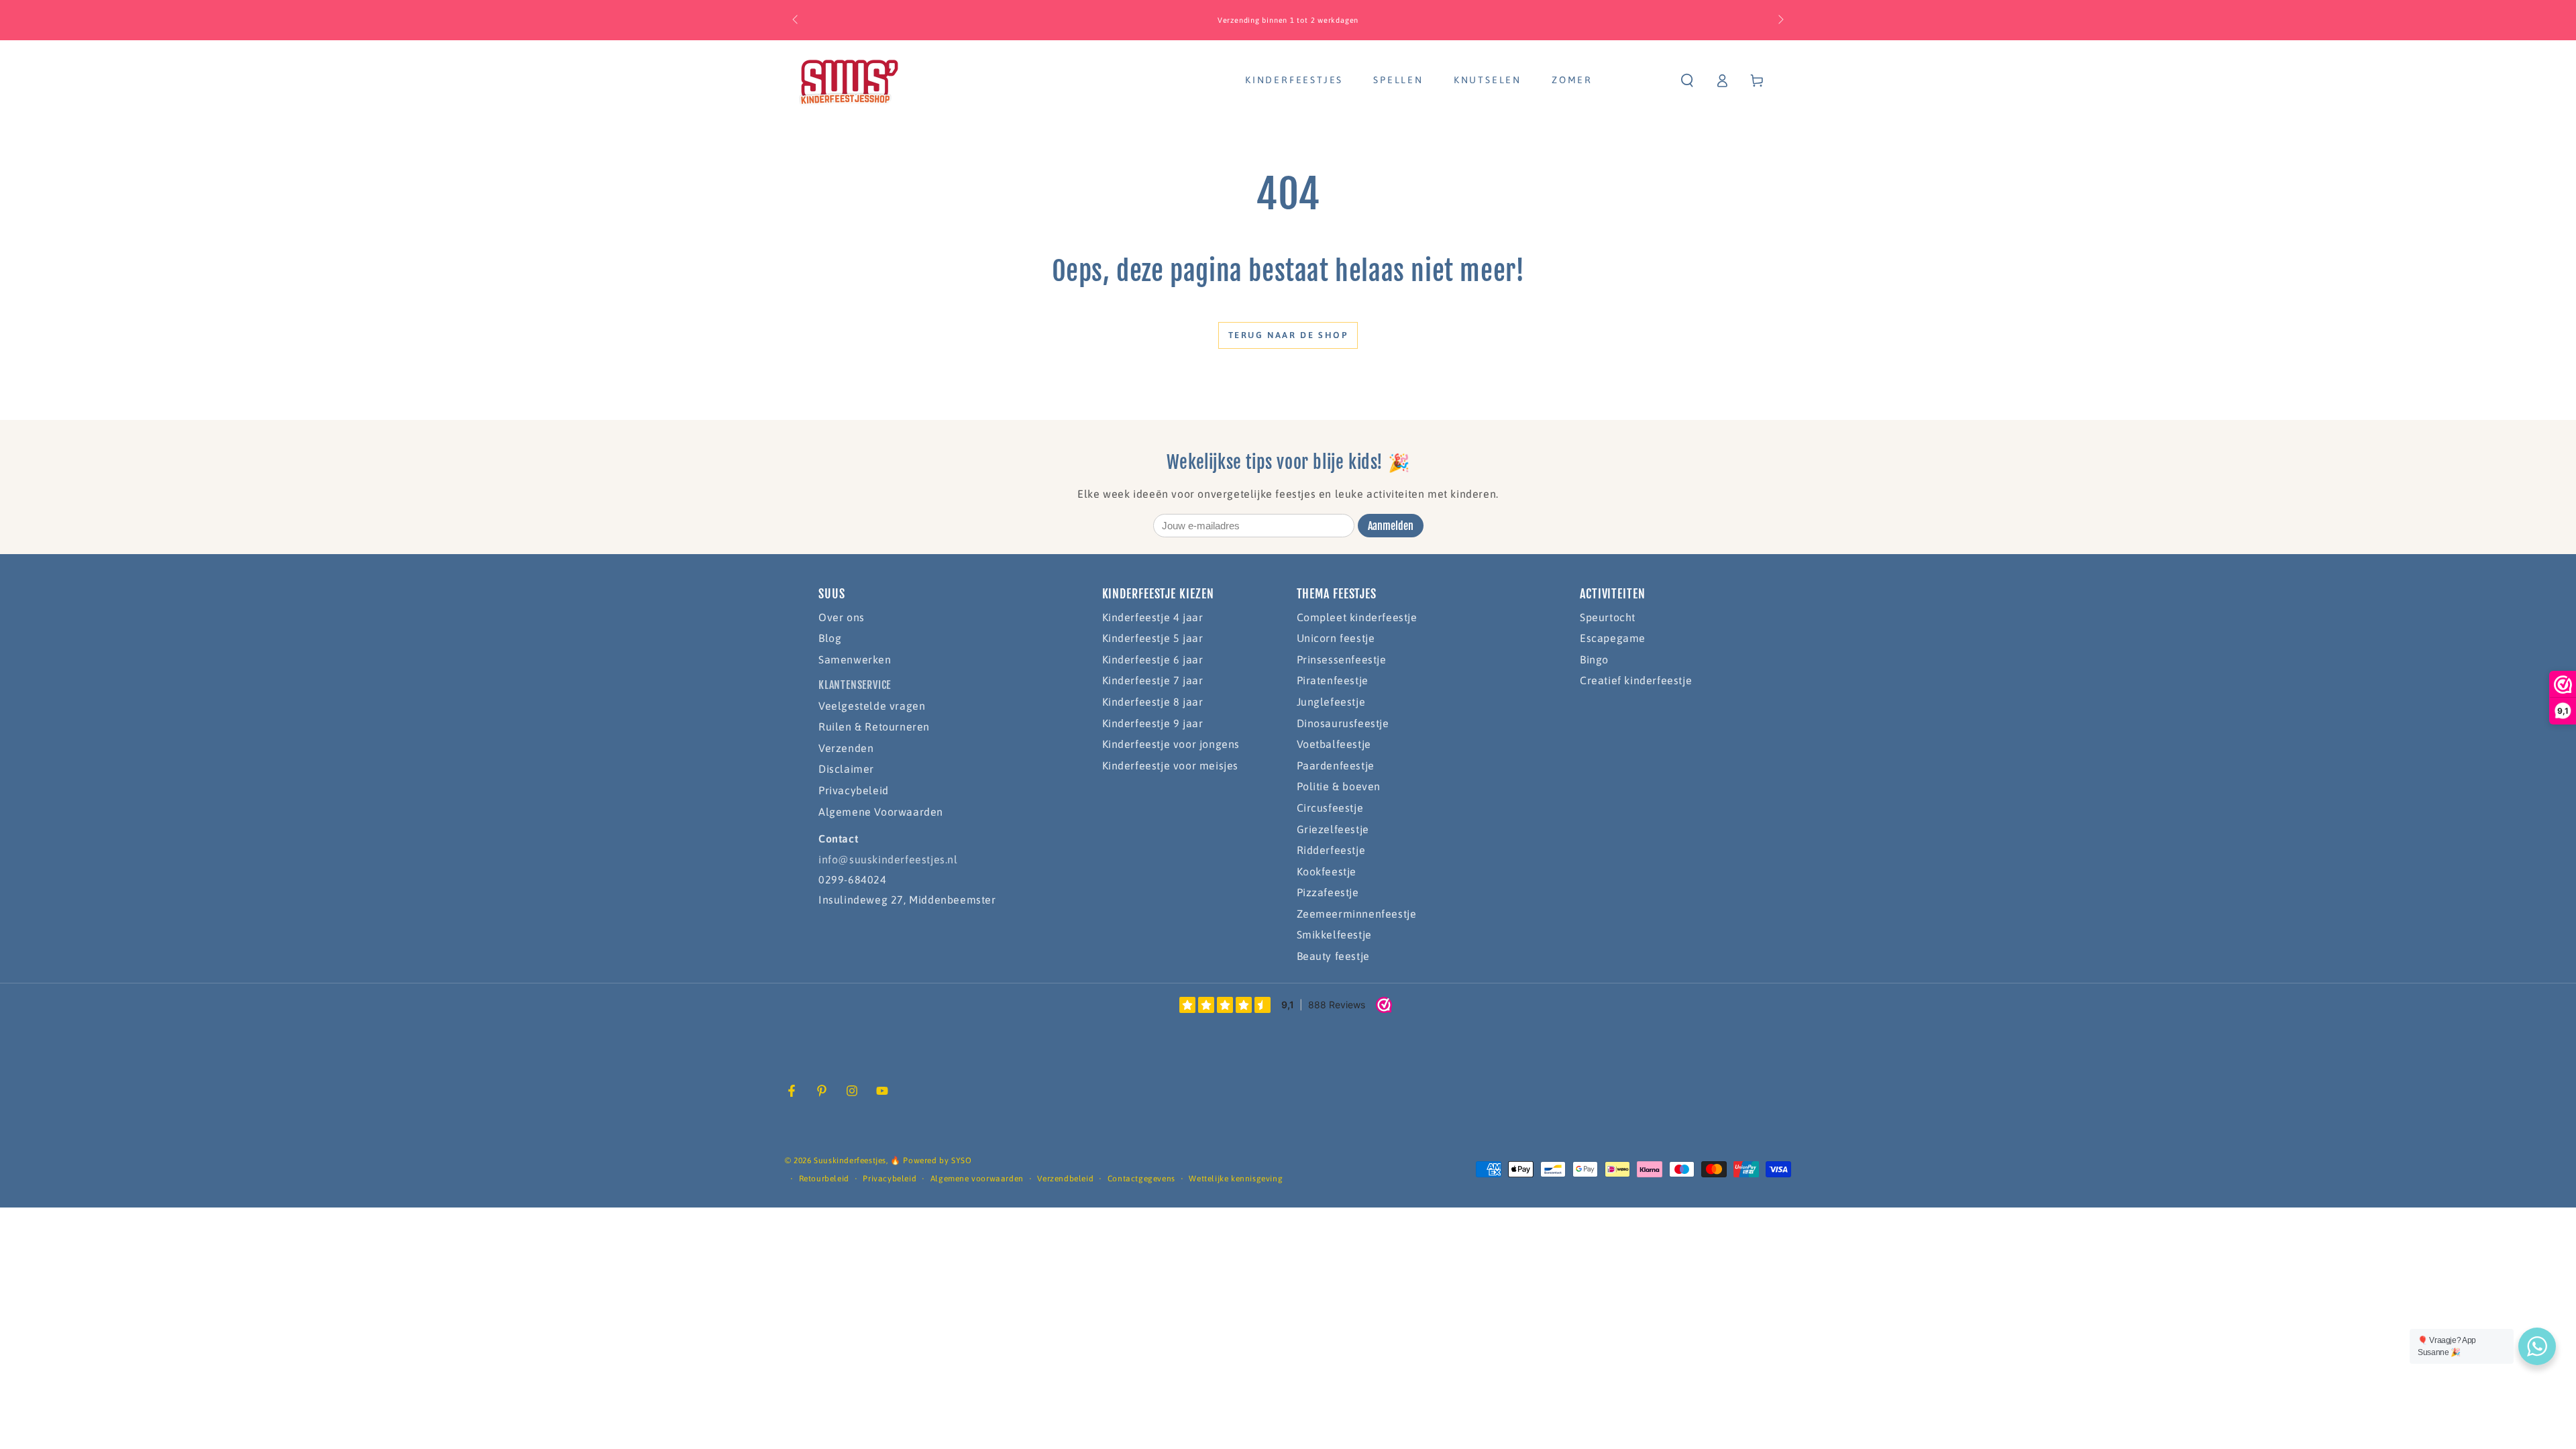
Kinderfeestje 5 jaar (1153, 638)
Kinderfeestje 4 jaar (1153, 617)
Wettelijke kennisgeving (1236, 1179)
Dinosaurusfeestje (1343, 723)
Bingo (1594, 659)
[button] (1687, 80)
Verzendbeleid (1065, 1179)
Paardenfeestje (1336, 765)
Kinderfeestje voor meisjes (1171, 765)
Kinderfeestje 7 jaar (1153, 680)
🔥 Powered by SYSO (931, 1161)
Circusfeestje (1330, 808)
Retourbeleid (824, 1179)
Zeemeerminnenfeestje (1357, 914)
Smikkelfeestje (1334, 934)
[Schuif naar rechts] (1780, 20)
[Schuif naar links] (796, 20)
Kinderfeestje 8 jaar (1153, 702)
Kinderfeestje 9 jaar (1153, 723)
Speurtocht (1608, 617)
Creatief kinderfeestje (1636, 680)
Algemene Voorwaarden (881, 812)
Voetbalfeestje (1334, 744)
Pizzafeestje (1328, 892)
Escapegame (1613, 638)
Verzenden (846, 748)
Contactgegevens (1141, 1179)
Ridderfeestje (1331, 850)
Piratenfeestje (1333, 680)
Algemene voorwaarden (977, 1179)
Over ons (842, 617)
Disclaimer (846, 769)
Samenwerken (855, 659)
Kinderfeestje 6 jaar (1153, 659)
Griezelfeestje (1333, 829)
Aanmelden (1391, 526)
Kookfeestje (1327, 871)
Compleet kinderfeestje (1357, 617)
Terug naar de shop (1288, 335)
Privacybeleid (854, 790)
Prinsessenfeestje (1342, 659)
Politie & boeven (1339, 786)
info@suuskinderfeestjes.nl (888, 859)
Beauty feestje (1333, 956)
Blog (830, 638)
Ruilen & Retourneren (874, 727)
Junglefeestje (1331, 702)
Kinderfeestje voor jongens (1171, 744)
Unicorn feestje (1336, 638)
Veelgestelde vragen (872, 706)
